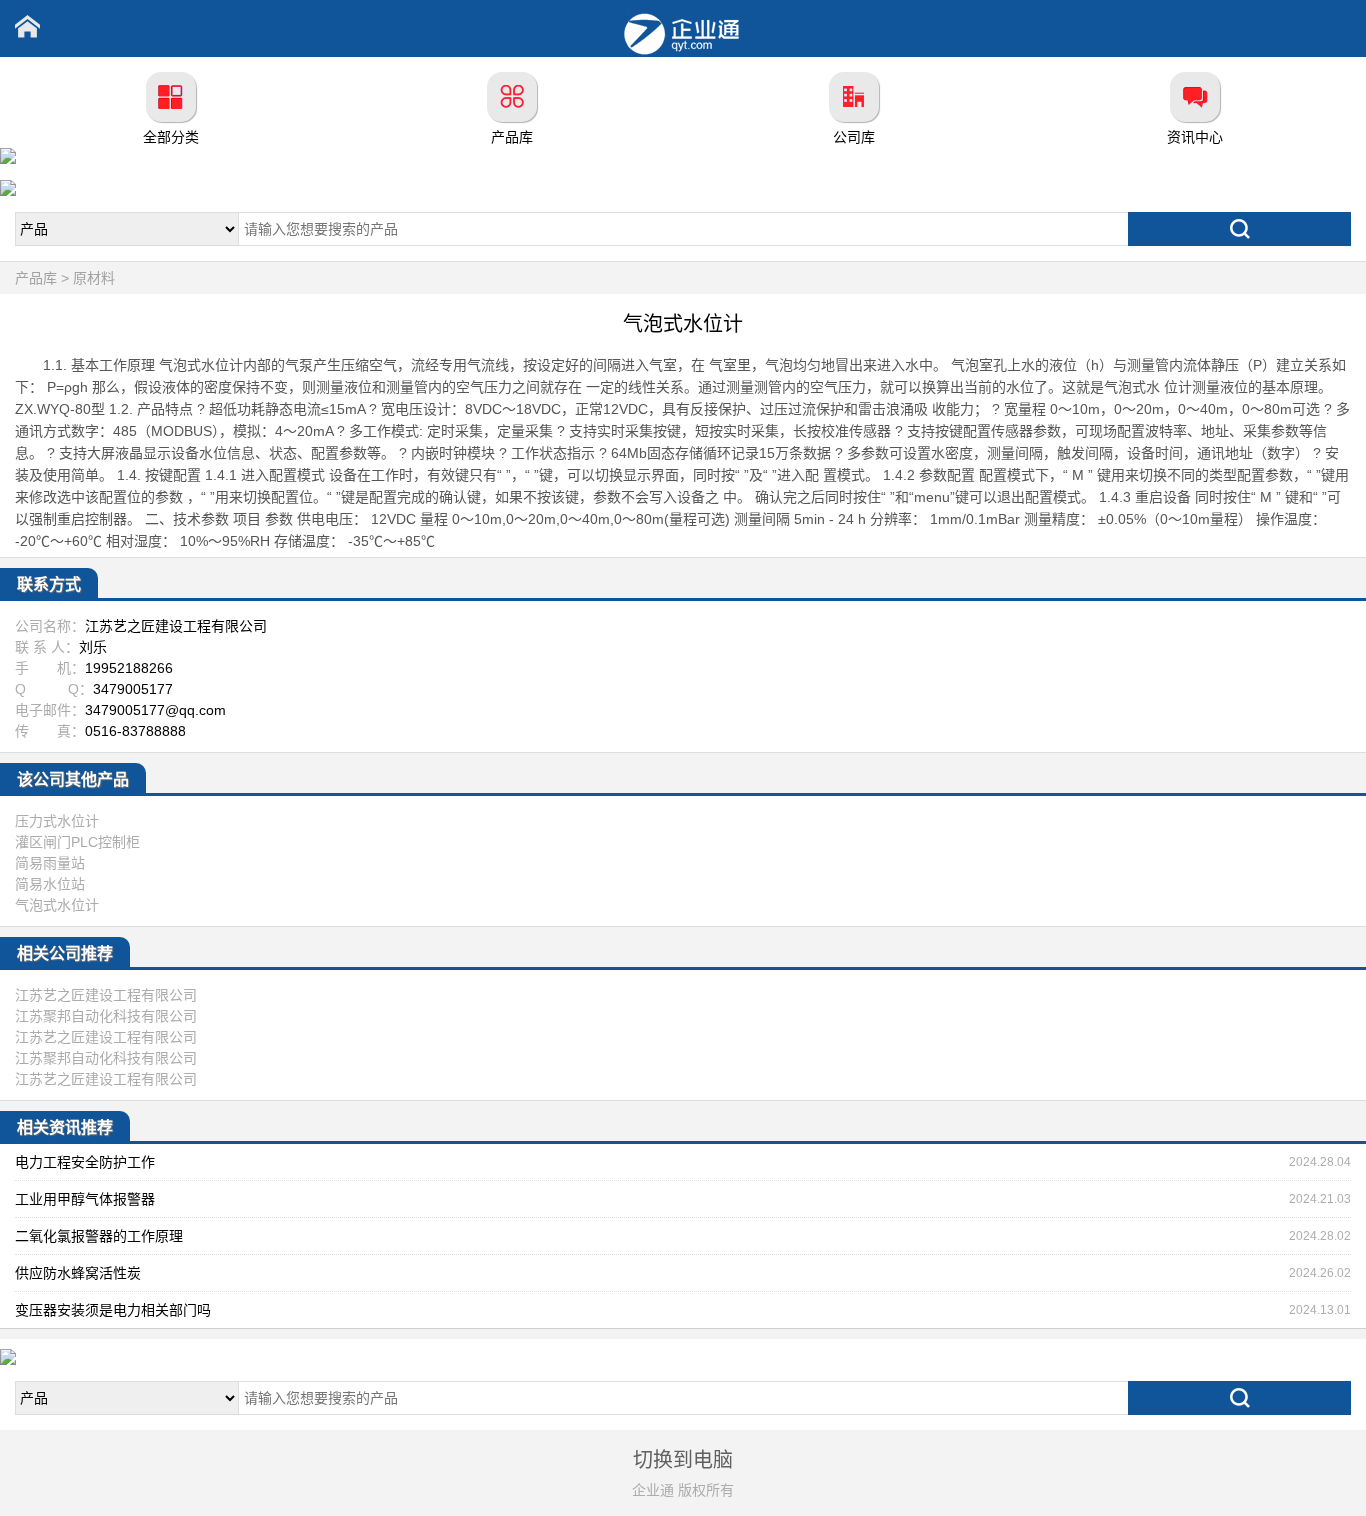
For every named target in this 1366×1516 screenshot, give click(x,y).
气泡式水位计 (57, 905)
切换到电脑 (683, 1460)
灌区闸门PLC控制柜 (77, 842)
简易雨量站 (50, 863)
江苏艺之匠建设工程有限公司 (106, 995)
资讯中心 (1195, 137)
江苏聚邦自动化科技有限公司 (106, 1016)
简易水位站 (50, 884)
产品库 (512, 137)
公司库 (854, 137)
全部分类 (171, 137)
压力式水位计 (57, 821)
